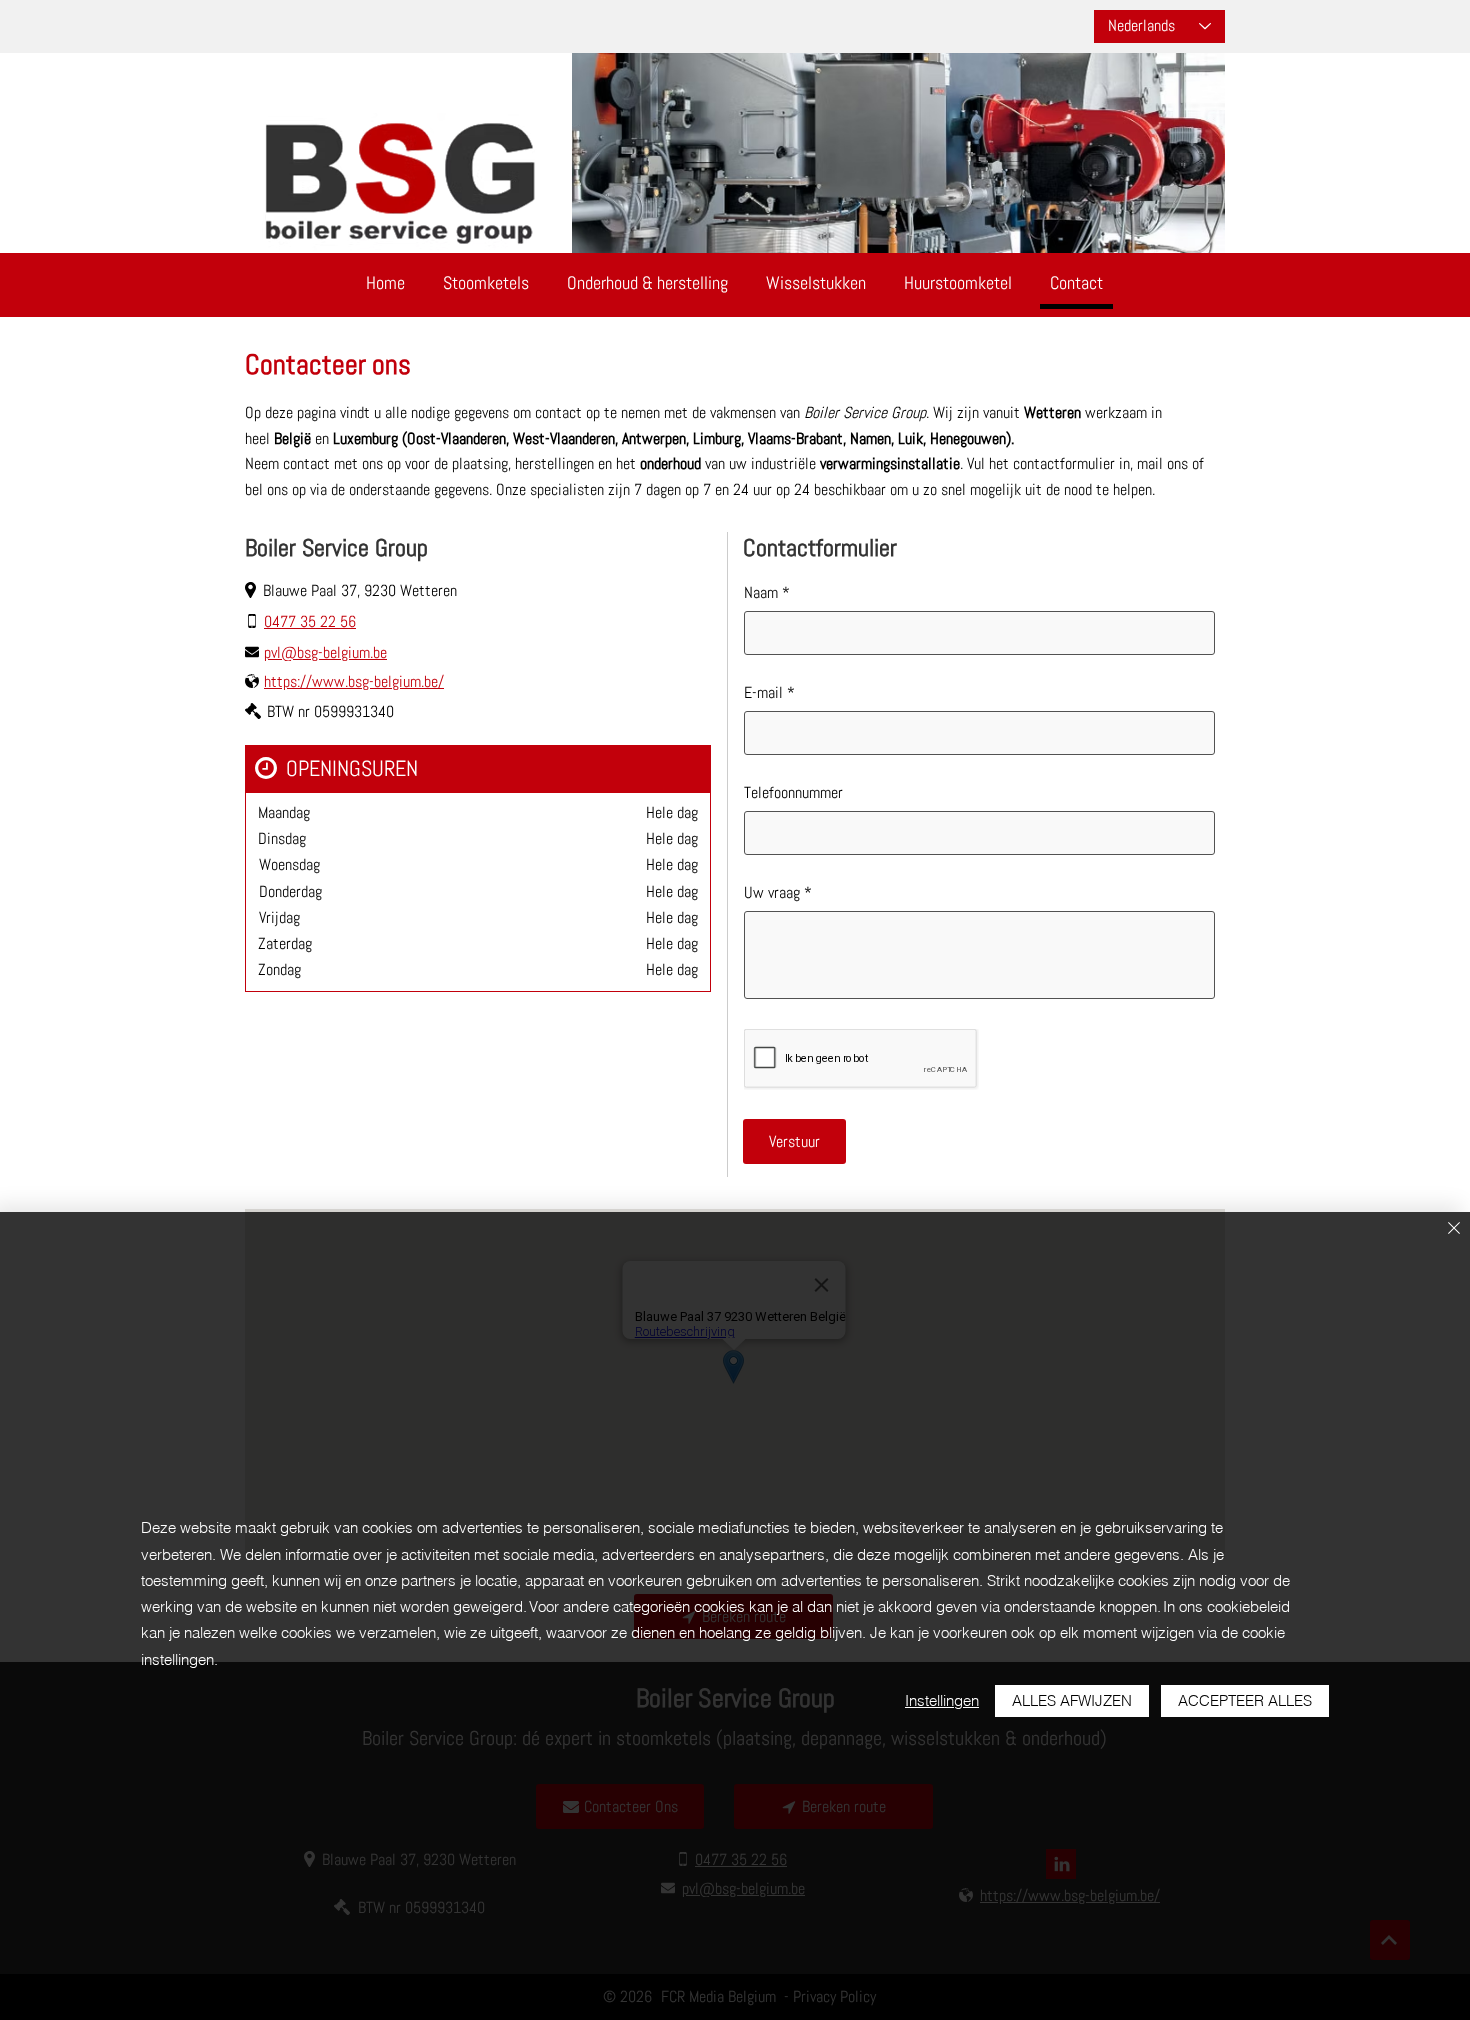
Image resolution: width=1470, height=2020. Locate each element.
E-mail (763, 693)
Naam (763, 593)
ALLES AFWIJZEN (1072, 1700)
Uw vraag (772, 893)
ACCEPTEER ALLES (1245, 1700)
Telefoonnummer (793, 793)
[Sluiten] (1454, 1229)
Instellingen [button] (942, 1700)
